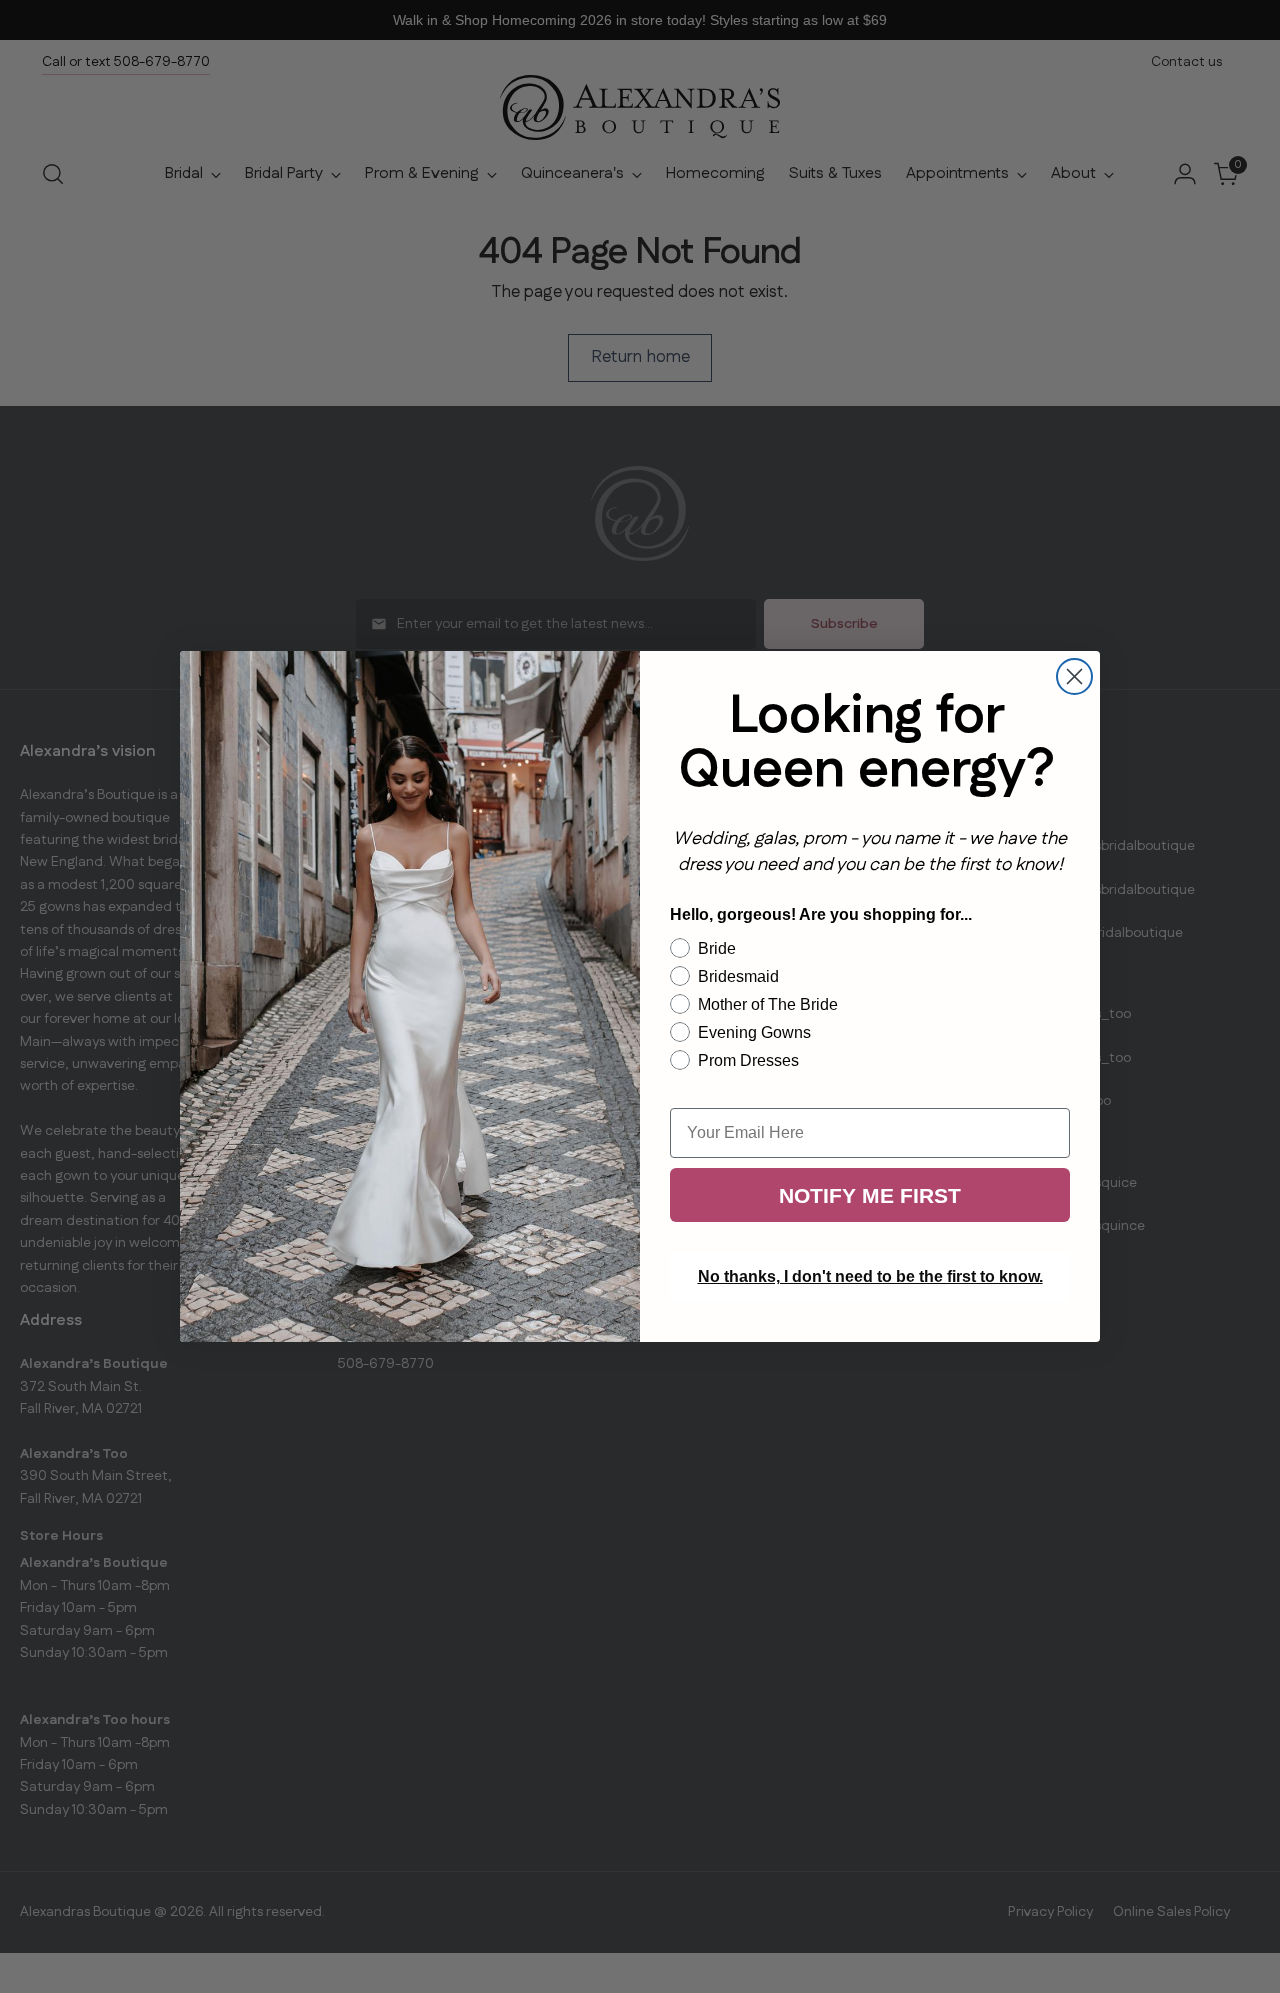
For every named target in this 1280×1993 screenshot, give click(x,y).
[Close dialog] (1074, 676)
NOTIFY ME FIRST (870, 1195)
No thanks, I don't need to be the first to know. (870, 1276)
